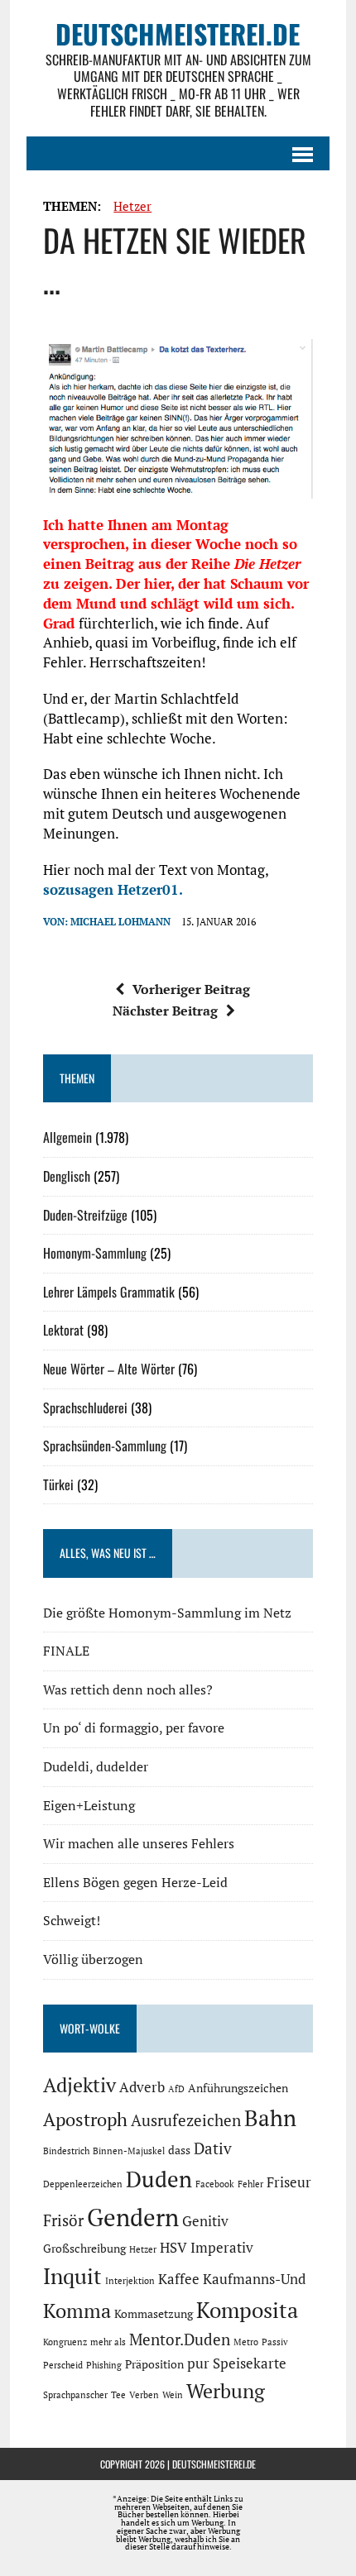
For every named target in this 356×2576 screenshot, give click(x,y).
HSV (173, 2248)
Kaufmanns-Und (254, 2279)
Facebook (215, 2184)
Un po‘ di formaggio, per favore (134, 1728)
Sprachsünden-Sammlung (105, 1446)
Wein (173, 2395)
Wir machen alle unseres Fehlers (139, 1843)
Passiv (275, 2342)
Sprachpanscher (75, 2395)
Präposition (154, 2364)
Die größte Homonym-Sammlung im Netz (167, 1613)
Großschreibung (84, 2248)
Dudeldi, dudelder (96, 1766)
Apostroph (85, 2119)
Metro (246, 2342)
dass (179, 2150)
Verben (144, 2395)
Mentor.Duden (180, 2339)
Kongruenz (65, 2342)
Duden (159, 2179)
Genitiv (205, 2221)
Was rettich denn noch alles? (128, 1689)
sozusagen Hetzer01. (113, 889)
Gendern (133, 2217)
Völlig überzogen (93, 1959)
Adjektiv (79, 2085)
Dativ (213, 2148)
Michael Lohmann (120, 922)
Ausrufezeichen (186, 2120)
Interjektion (130, 2281)
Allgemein (67, 1137)
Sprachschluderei (85, 1407)
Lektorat (63, 1330)
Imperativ (222, 2248)
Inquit (72, 2276)
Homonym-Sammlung (95, 1253)
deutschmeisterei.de (214, 2464)
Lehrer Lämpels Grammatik (109, 1292)
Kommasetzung (154, 2313)
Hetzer (132, 206)
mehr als (108, 2342)
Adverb (142, 2087)
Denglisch (67, 1176)
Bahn (270, 2118)
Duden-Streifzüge (85, 1215)
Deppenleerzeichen (83, 2184)
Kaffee (179, 2279)
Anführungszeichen (238, 2088)
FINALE (66, 1651)
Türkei (58, 1484)
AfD (176, 2089)
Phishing (104, 2365)
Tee (118, 2395)
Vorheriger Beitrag (191, 989)
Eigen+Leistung (89, 1805)
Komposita (247, 2310)
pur (198, 2363)
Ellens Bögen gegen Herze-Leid (135, 1882)
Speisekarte (250, 2363)
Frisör (63, 2220)
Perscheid (63, 2365)
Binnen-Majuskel (129, 2151)
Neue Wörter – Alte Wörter (109, 1369)
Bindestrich (66, 2151)
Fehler (250, 2184)
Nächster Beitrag (165, 1011)
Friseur (289, 2182)
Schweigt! (72, 1920)
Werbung (226, 2391)
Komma (77, 2311)
